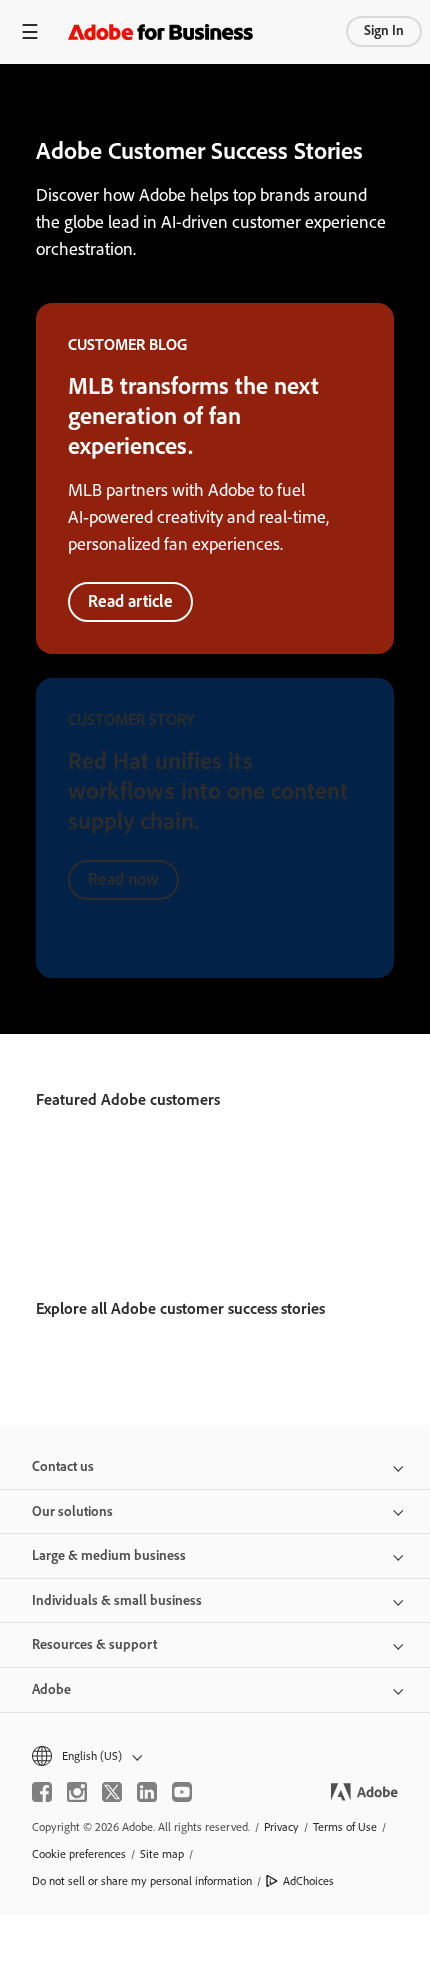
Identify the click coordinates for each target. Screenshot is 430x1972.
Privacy (281, 1827)
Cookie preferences (79, 1854)
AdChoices (308, 1881)
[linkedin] (147, 1792)
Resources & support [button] (94, 1644)
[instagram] (77, 1792)
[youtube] (182, 1792)
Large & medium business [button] (109, 1555)
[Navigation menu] (30, 31)
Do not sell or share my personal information (142, 1881)
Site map (162, 1854)
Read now (123, 879)
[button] (215, 1756)
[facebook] (42, 1792)
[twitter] (112, 1792)
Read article (130, 601)
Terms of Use (345, 1827)
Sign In (384, 30)
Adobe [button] (51, 1689)
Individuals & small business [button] (117, 1600)
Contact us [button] (63, 1466)
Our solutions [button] (72, 1511)
